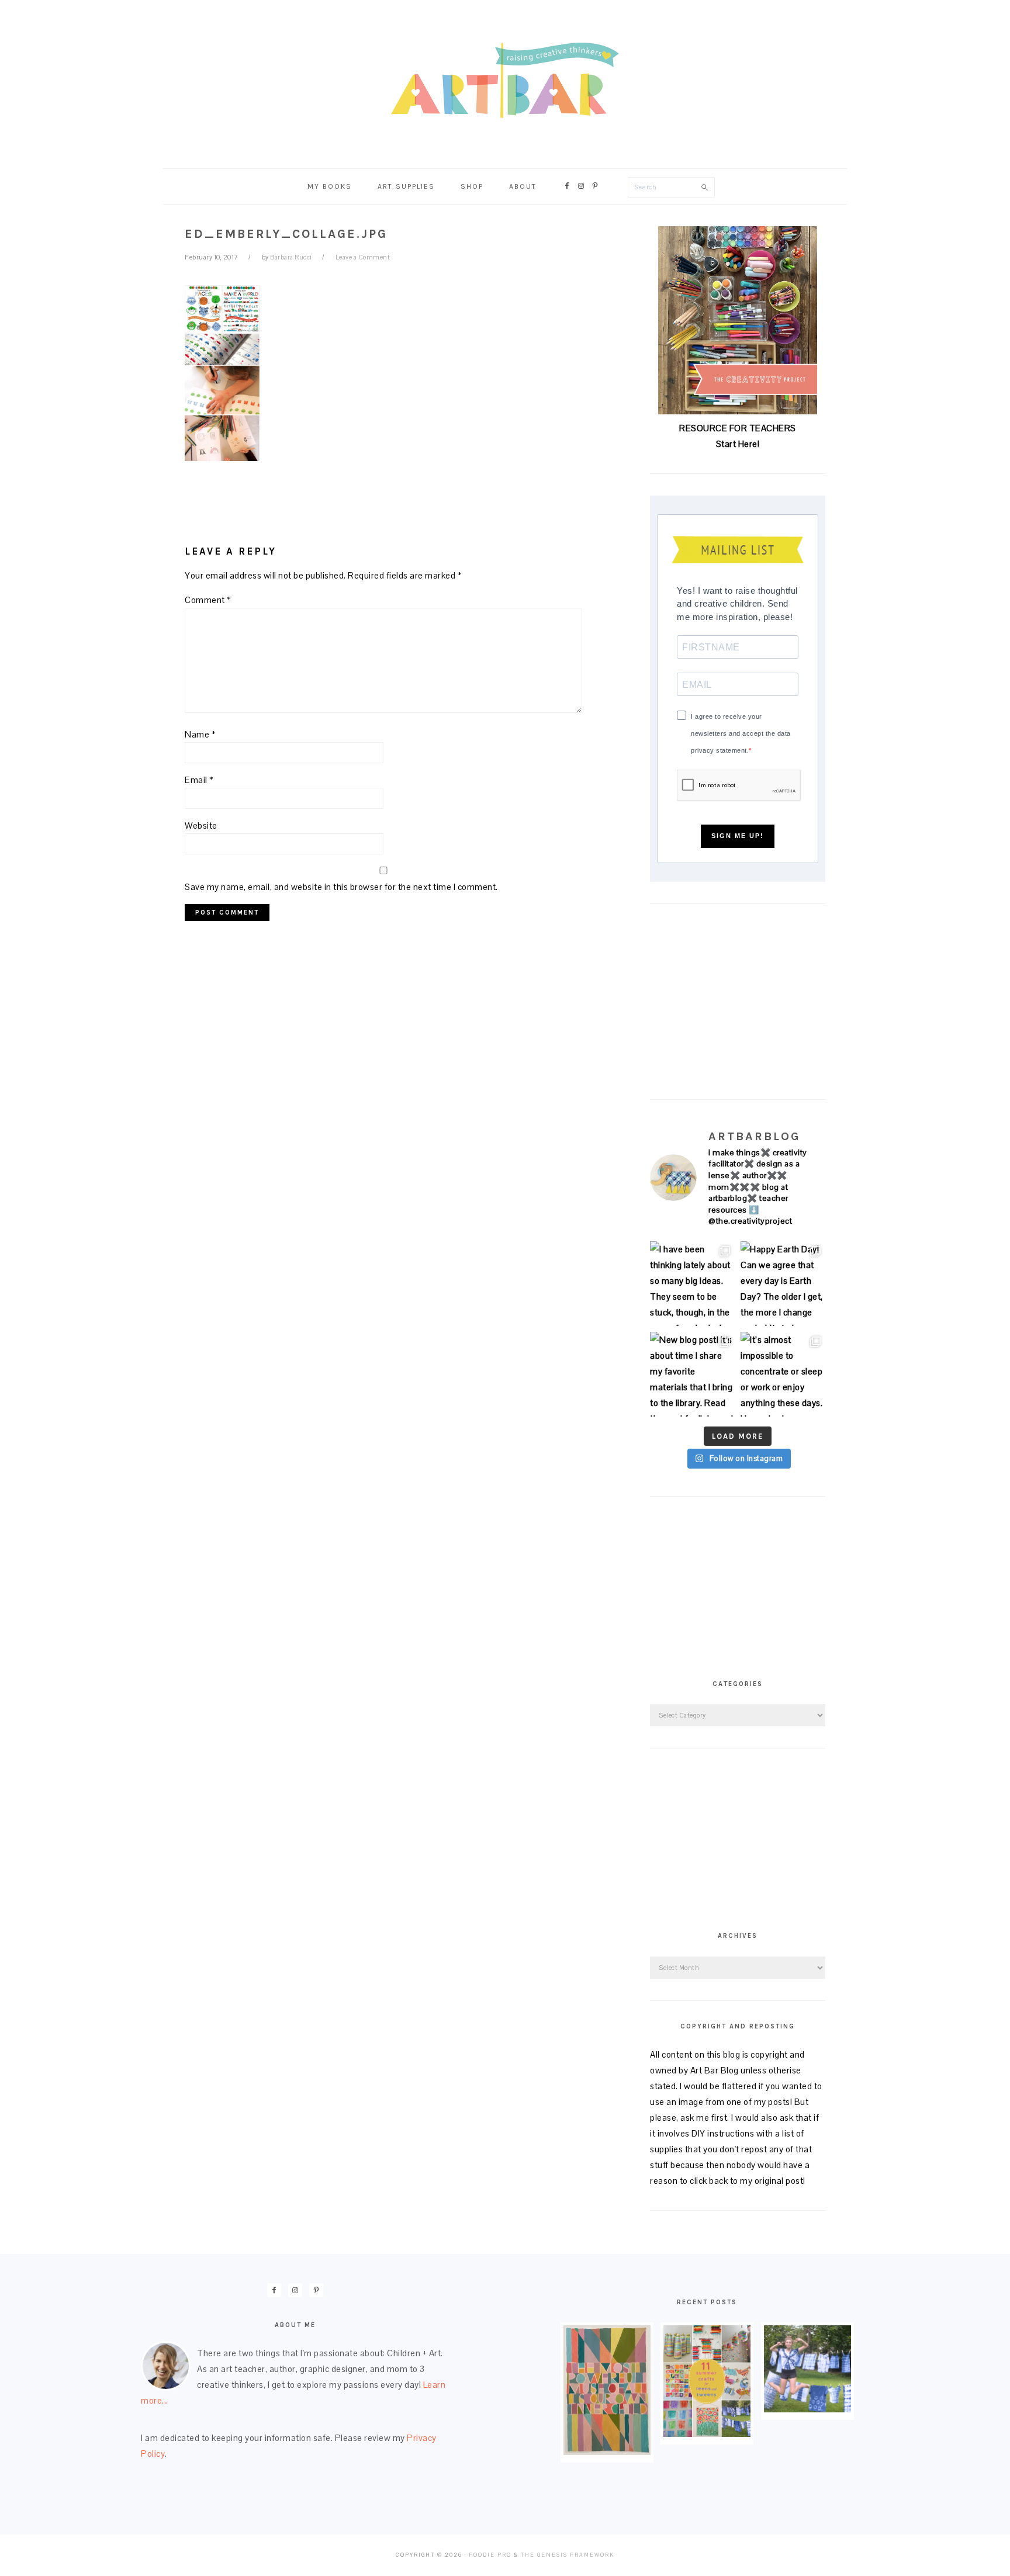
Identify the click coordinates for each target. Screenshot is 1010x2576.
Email (199, 780)
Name (200, 734)
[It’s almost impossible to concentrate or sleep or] (783, 1374)
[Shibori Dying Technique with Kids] (807, 2409)
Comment (208, 600)
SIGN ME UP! (738, 836)
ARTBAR (505, 80)
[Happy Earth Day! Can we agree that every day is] (783, 1284)
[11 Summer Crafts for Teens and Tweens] (707, 2434)
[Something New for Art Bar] (607, 2452)
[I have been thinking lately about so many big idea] (692, 1284)
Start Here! (738, 444)
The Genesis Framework (568, 2555)
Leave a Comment (363, 257)
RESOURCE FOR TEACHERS (738, 428)
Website (201, 825)
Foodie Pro (490, 2555)
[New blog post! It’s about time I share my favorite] (692, 1374)
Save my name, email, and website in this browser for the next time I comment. (341, 887)
